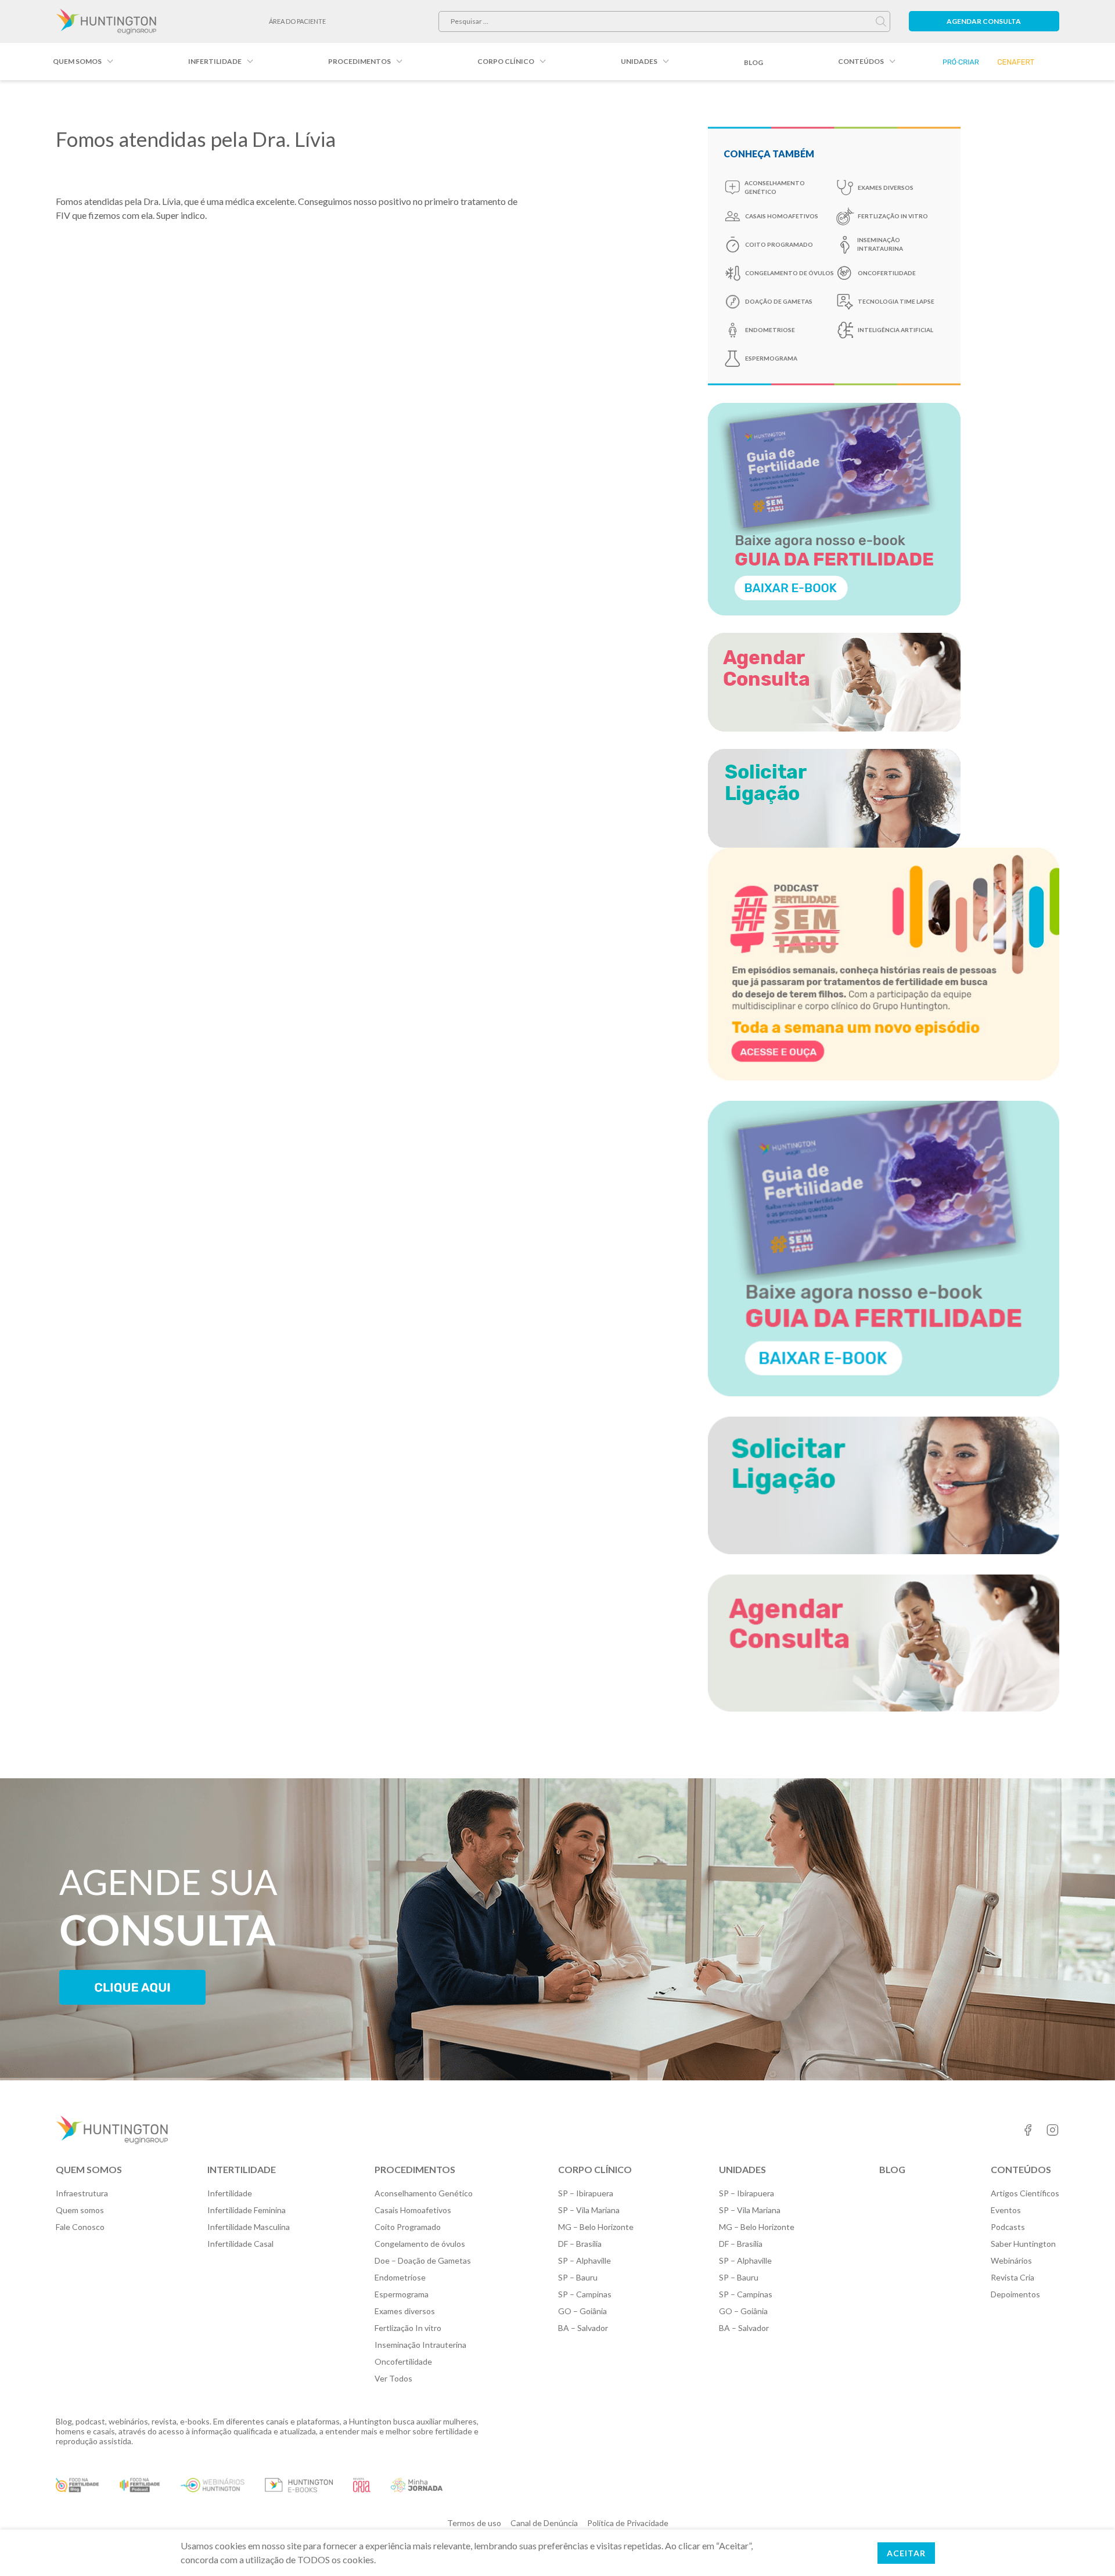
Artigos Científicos (1025, 2193)
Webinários (1011, 2260)
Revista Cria (1013, 2277)
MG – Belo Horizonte (596, 2227)
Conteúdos (861, 61)
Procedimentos (359, 61)
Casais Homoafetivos (782, 216)
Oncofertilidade (887, 273)
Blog (753, 62)
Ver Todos (393, 2378)
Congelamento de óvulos (790, 273)
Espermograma (402, 2294)
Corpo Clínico (506, 61)
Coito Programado (779, 244)
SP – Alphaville (585, 2260)
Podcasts (1008, 2227)
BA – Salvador (583, 2328)
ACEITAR (906, 2553)
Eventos (1006, 2210)
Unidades (639, 61)
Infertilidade (215, 61)
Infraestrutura (82, 2193)
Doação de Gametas (779, 301)
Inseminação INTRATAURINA (880, 244)
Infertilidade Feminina (247, 2210)
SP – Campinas (585, 2294)
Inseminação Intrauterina (420, 2345)
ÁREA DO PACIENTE (297, 21)
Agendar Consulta (984, 21)
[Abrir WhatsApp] (1086, 2547)
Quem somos (77, 61)
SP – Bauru (578, 2277)
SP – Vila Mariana (589, 2210)
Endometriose (770, 330)
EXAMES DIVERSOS (886, 188)
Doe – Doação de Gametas (423, 2260)
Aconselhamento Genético (424, 2193)
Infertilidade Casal (240, 2244)
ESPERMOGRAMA (771, 358)
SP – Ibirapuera (586, 2193)
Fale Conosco (80, 2227)
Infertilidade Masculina (249, 2227)
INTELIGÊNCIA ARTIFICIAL (895, 330)
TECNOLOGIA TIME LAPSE (896, 301)
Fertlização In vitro (893, 216)
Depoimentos (1015, 2294)
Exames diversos (405, 2311)
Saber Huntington (1023, 2244)
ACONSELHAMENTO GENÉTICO (775, 187)
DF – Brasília (580, 2244)
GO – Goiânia (582, 2311)
